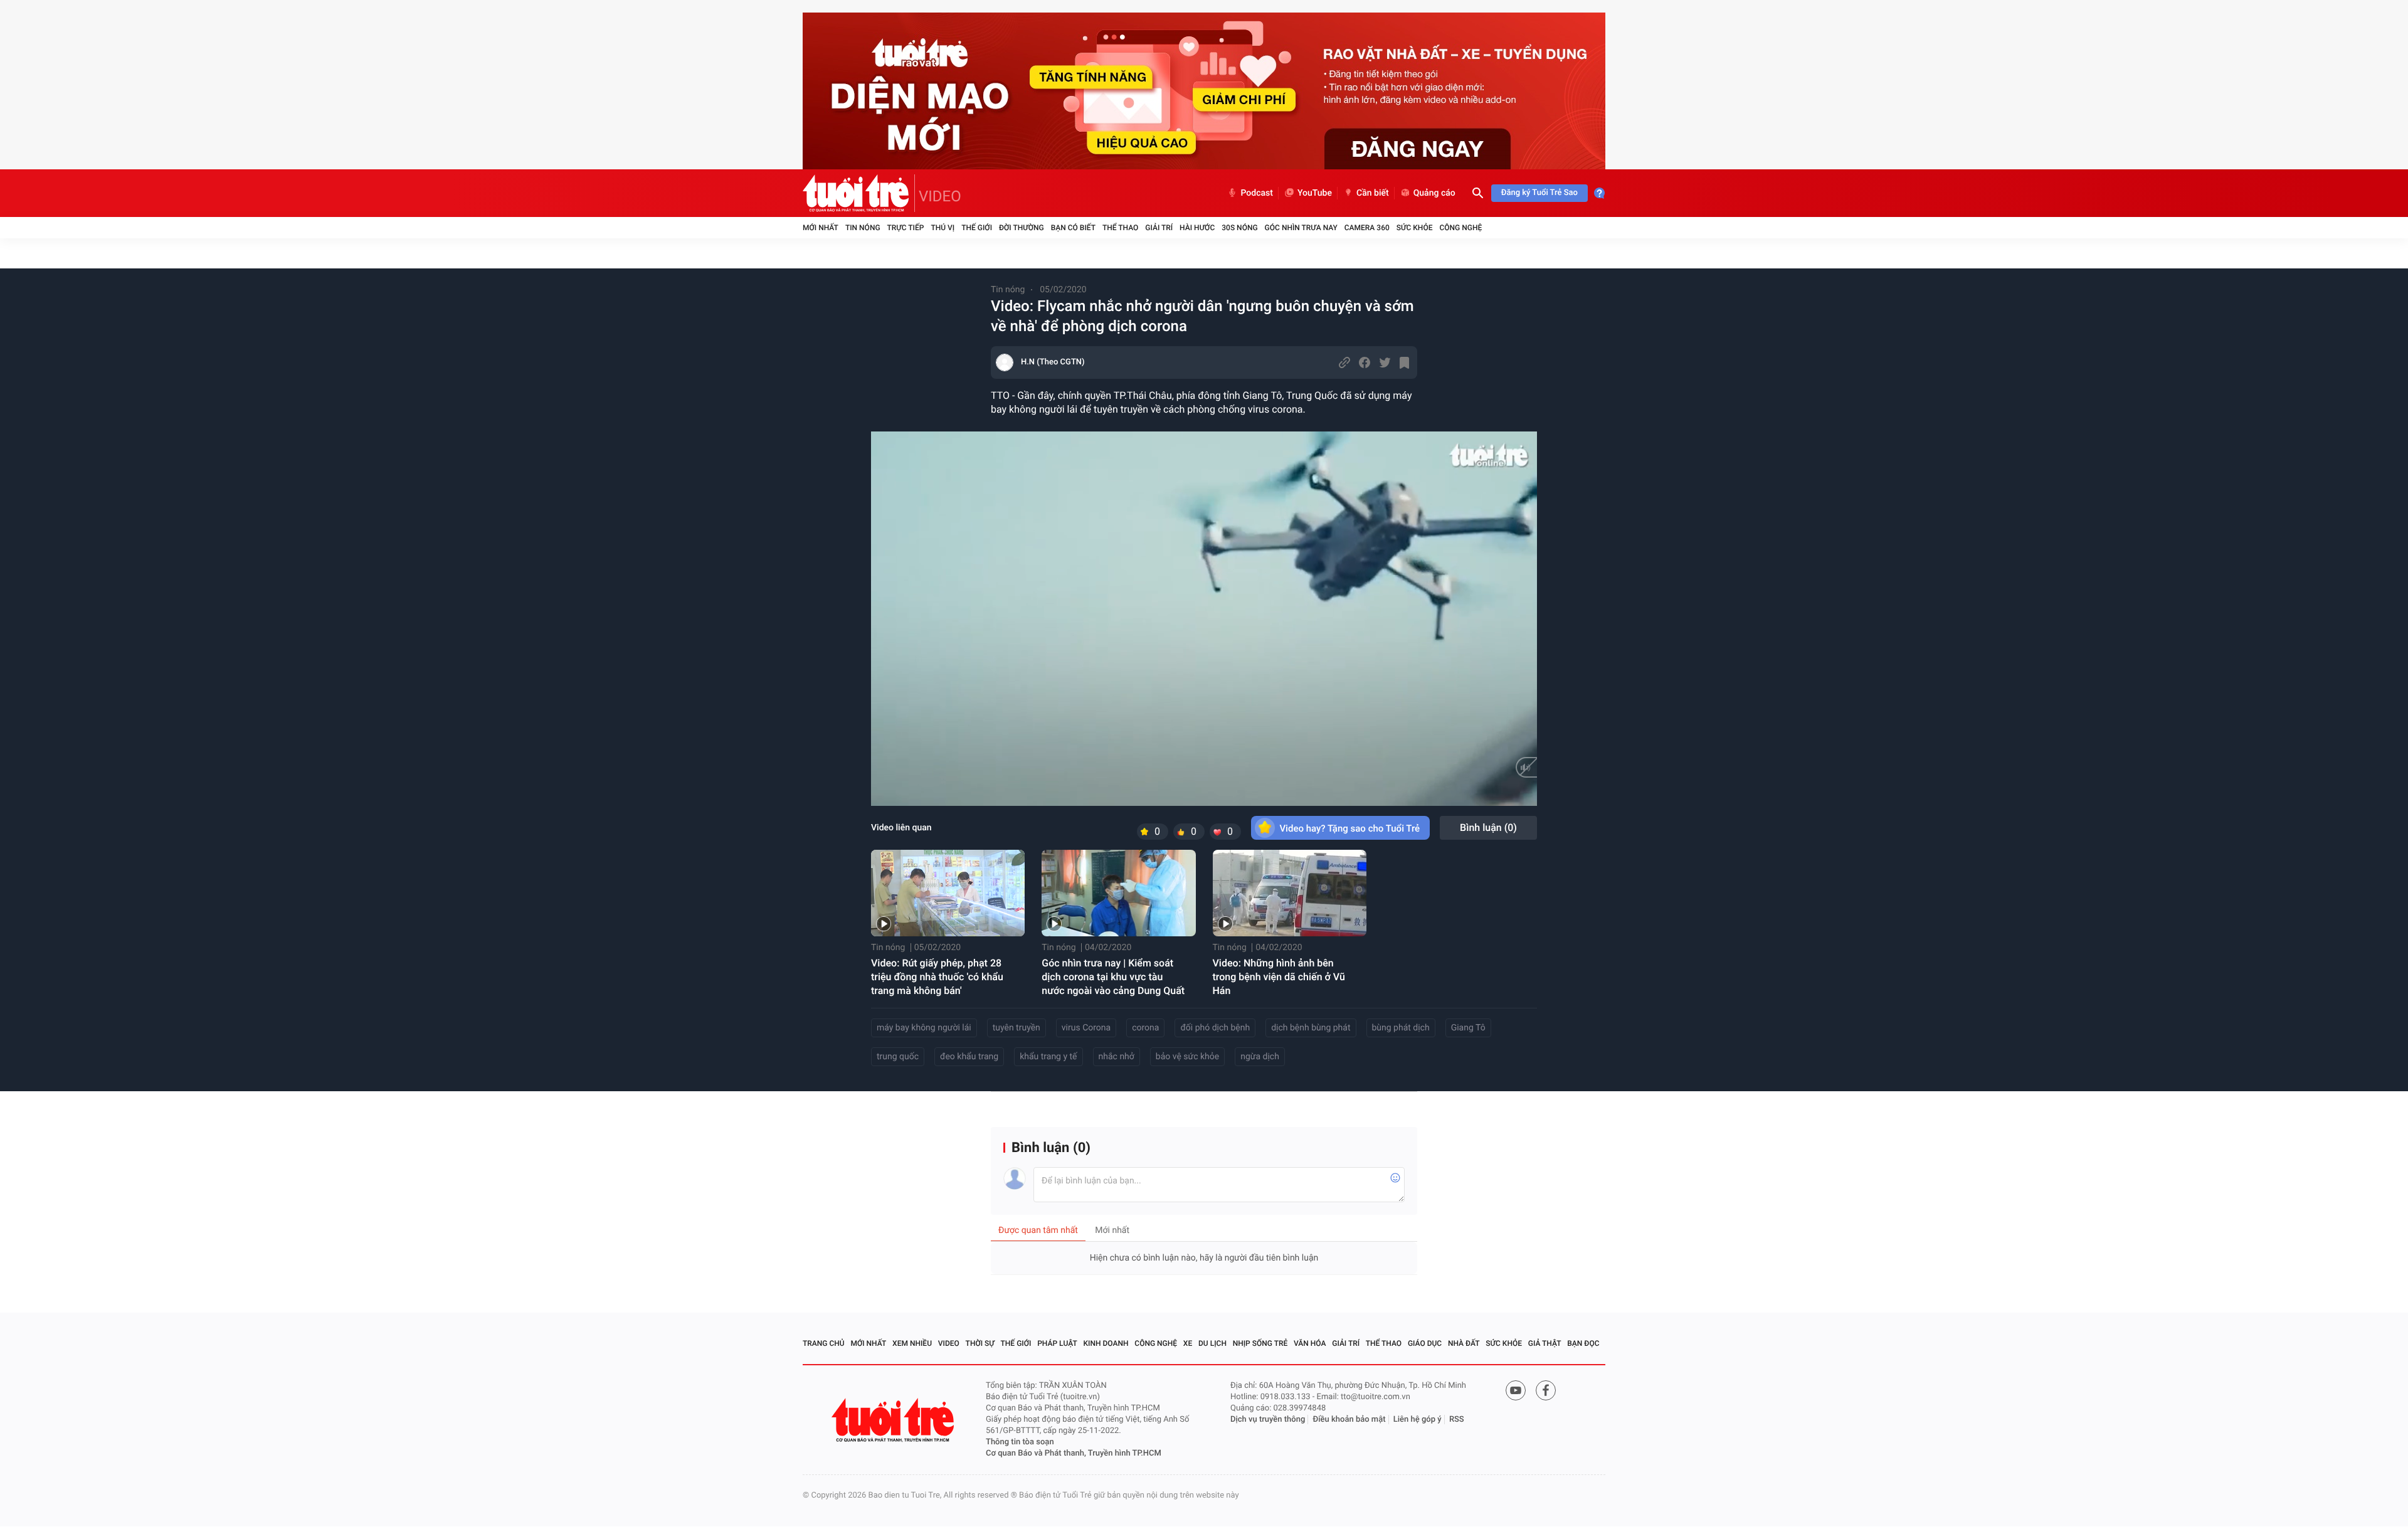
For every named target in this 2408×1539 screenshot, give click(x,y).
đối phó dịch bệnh (1215, 1028)
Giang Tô (1468, 1028)
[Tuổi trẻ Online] (894, 1420)
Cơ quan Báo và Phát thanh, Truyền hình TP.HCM (1074, 1453)
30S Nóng (1239, 228)
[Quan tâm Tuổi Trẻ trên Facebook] (1546, 1390)
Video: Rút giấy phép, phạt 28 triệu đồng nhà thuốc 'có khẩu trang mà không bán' (937, 977)
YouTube (1315, 193)
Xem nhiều (912, 1343)
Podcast (1257, 193)
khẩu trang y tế (1048, 1057)
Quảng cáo (1434, 193)
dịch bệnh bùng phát (1311, 1028)
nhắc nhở (1117, 1057)
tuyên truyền (1017, 1028)
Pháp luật (1057, 1343)
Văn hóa (1310, 1343)
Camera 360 (1367, 228)
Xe (1188, 1343)
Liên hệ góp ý (1418, 1420)
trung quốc (898, 1057)
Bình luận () (1488, 828)
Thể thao (1120, 228)
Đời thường (1022, 228)
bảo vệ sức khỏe (1187, 1057)
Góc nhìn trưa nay (1301, 228)
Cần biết (1373, 193)
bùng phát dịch (1401, 1028)
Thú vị (943, 228)
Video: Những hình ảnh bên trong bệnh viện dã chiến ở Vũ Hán (1279, 977)
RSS (1457, 1420)
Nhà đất (1464, 1343)
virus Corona (1086, 1028)
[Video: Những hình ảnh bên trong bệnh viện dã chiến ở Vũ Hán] (1290, 893)
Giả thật (1545, 1343)
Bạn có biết (1073, 228)
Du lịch (1212, 1343)
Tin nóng (863, 228)
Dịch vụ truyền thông (1268, 1420)
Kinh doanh (1106, 1343)
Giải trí (1159, 228)
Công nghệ (1460, 228)
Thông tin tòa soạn (1020, 1442)
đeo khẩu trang (969, 1057)
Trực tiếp (906, 228)
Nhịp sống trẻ (1260, 1343)
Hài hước (1197, 228)
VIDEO (940, 196)
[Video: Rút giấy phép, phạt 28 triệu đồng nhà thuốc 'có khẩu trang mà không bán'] (948, 893)
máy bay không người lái (924, 1028)
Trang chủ (824, 1343)
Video (949, 1343)
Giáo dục (1425, 1343)
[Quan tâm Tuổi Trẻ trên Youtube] (1516, 1390)
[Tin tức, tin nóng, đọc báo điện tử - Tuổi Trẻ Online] (859, 193)
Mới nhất (821, 228)
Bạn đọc (1583, 1343)
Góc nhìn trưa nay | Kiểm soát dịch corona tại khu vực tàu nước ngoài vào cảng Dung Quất (1113, 977)
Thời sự (980, 1343)
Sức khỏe (1415, 228)
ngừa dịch (1260, 1057)
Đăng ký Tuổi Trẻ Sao (1539, 193)
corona (1145, 1028)
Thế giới (977, 228)
